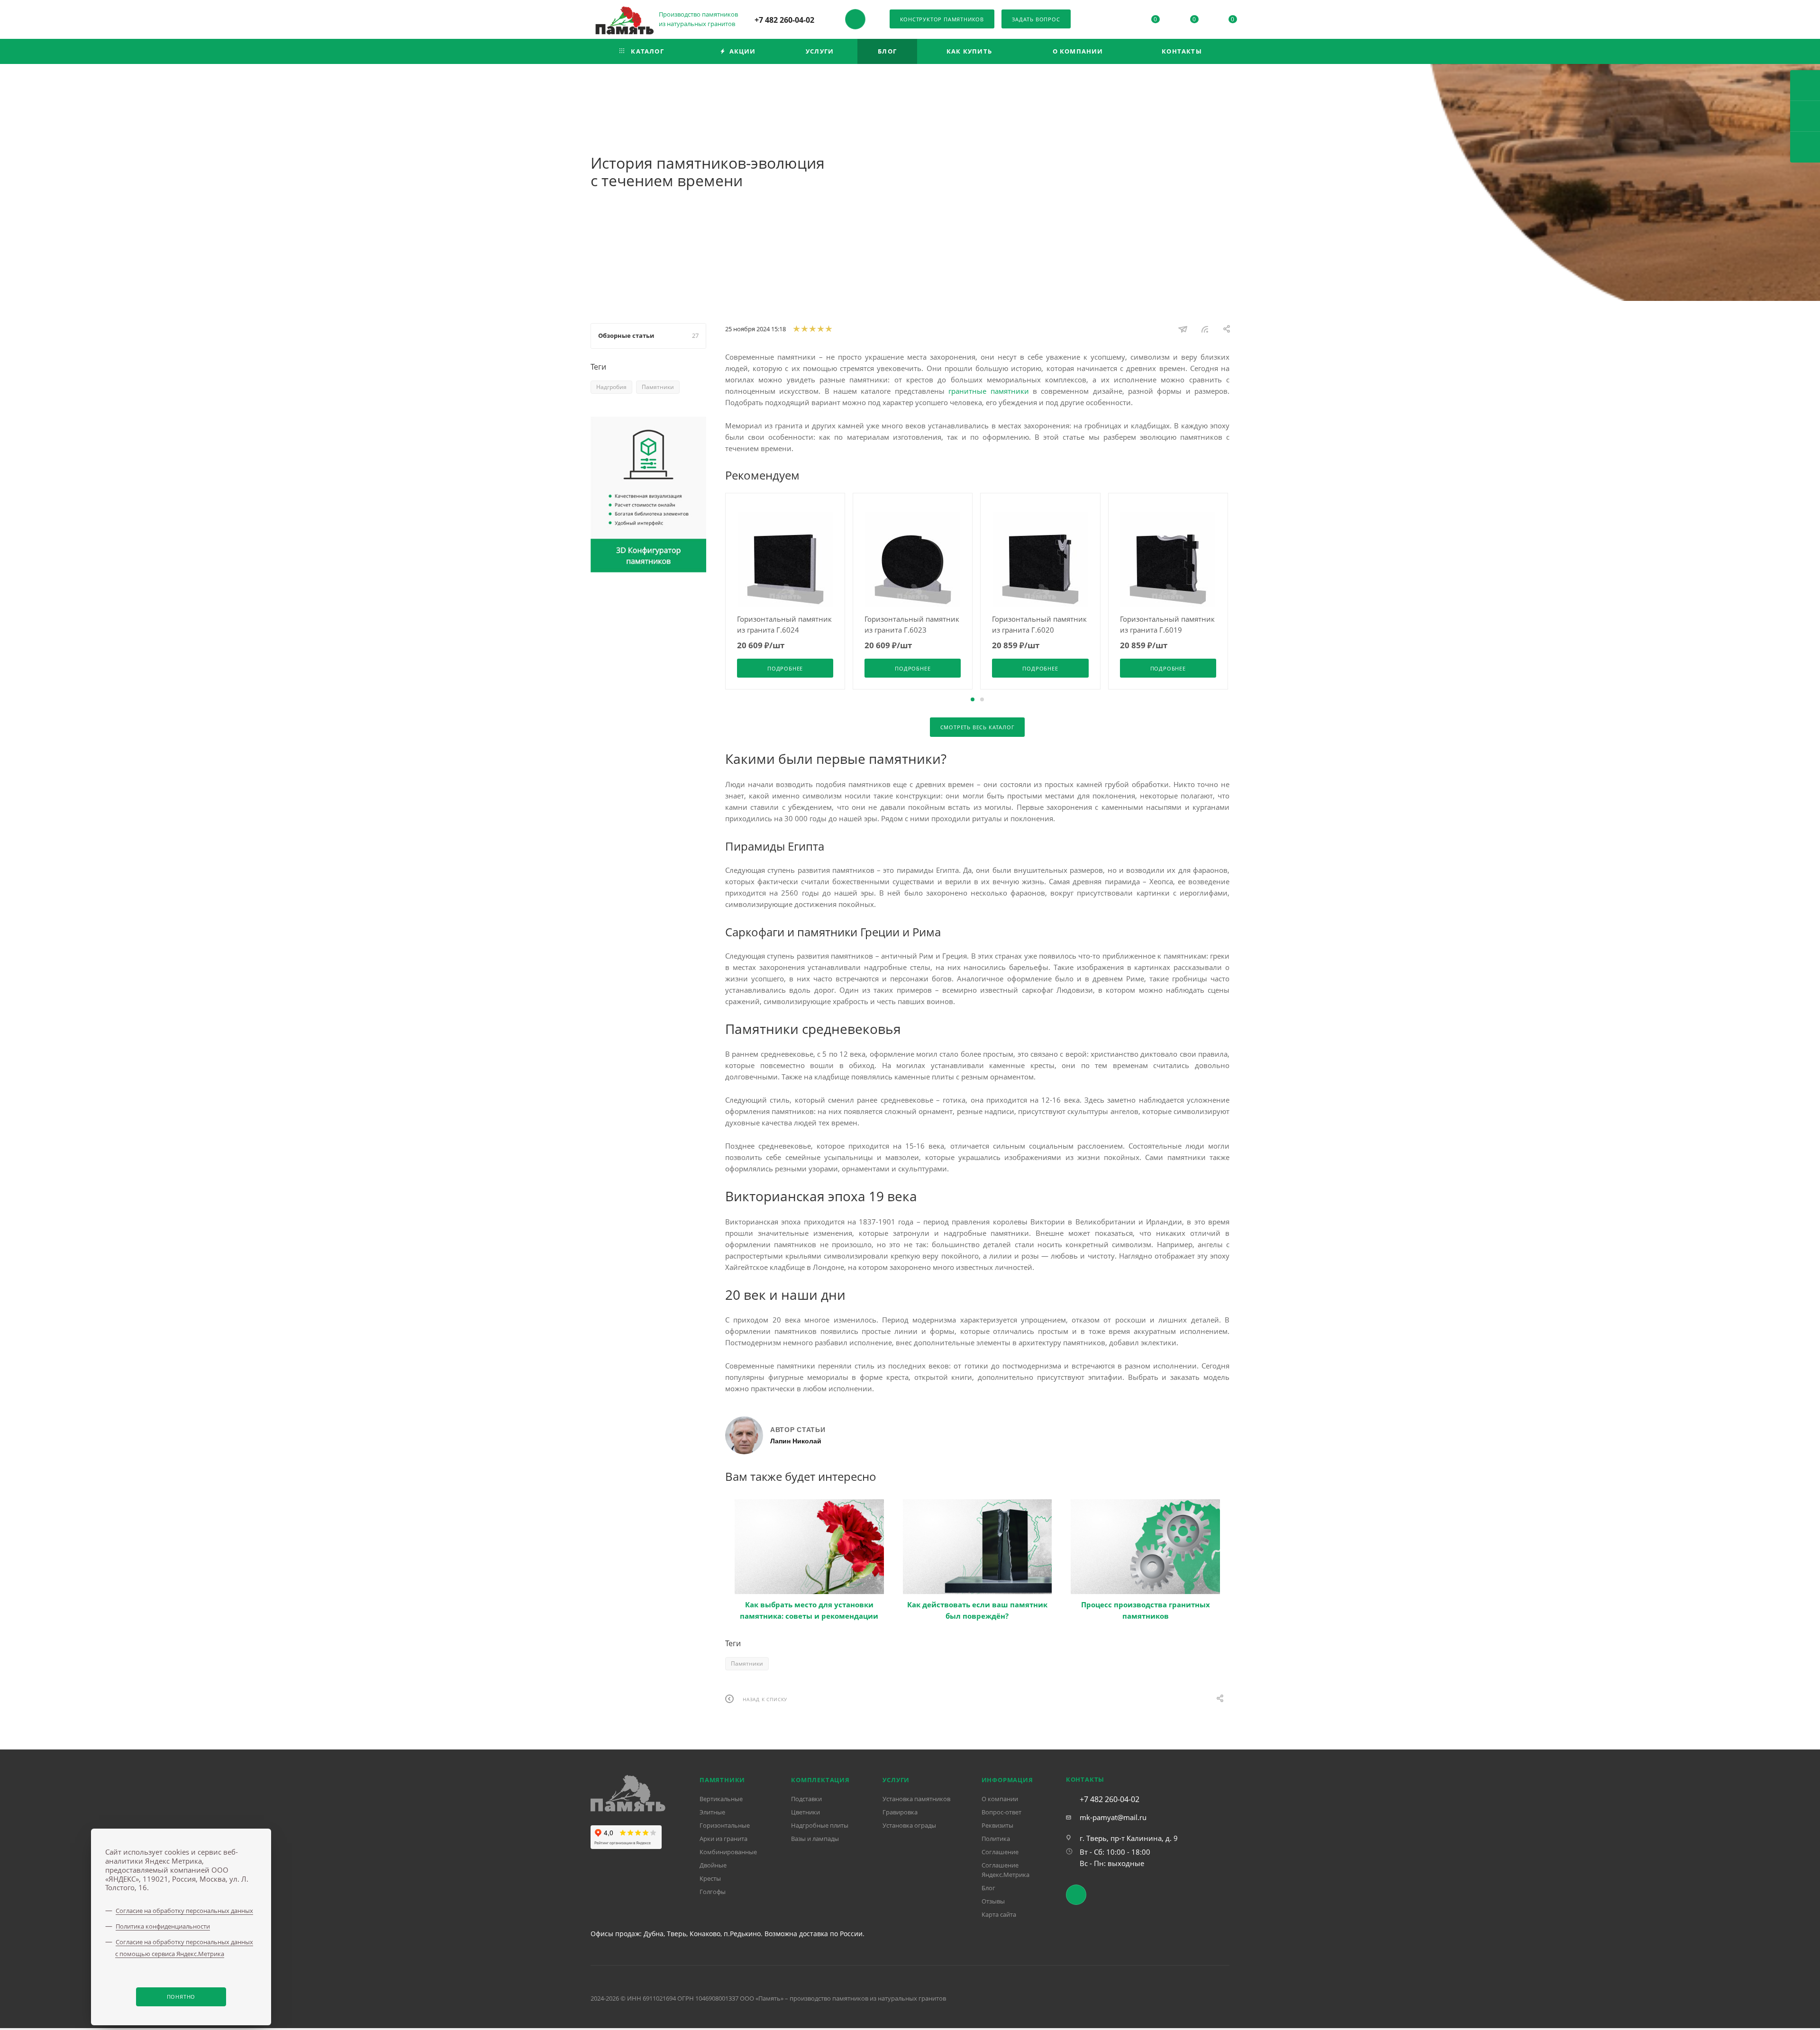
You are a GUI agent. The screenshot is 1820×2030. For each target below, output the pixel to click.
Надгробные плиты (820, 1825)
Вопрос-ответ (1001, 1812)
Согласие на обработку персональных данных (184, 1911)
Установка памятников (916, 1799)
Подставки (806, 1799)
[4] (820, 329)
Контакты (1085, 1779)
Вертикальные (721, 1799)
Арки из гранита (723, 1839)
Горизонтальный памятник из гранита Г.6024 (784, 624)
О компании (1000, 1799)
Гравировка (900, 1812)
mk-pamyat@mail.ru (1113, 1817)
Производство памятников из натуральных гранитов (699, 19)
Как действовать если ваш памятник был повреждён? (810, 1610)
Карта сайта (999, 1914)
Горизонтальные (725, 1825)
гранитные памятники (988, 391)
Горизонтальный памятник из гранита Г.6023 (912, 624)
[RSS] (1205, 329)
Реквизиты (997, 1825)
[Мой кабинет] (1117, 21)
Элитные (712, 1812)
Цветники (805, 1812)
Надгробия (611, 387)
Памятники (747, 1663)
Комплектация (820, 1780)
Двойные (713, 1865)
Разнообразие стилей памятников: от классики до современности (1146, 1610)
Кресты (710, 1878)
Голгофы (713, 1892)
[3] (812, 329)
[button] (973, 699)
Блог (988, 1888)
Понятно (181, 1997)
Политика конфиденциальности (163, 1926)
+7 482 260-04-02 (784, 20)
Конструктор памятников (942, 19)
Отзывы (993, 1901)
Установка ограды (909, 1825)
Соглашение (1000, 1852)
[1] (796, 329)
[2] (804, 329)
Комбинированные (728, 1852)
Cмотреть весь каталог (978, 727)
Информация (1007, 1780)
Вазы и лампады (815, 1839)
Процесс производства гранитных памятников (978, 1610)
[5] (828, 329)
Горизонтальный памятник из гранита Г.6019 (1167, 624)
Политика (996, 1839)
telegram (855, 19)
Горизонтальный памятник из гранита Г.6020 (1039, 624)
